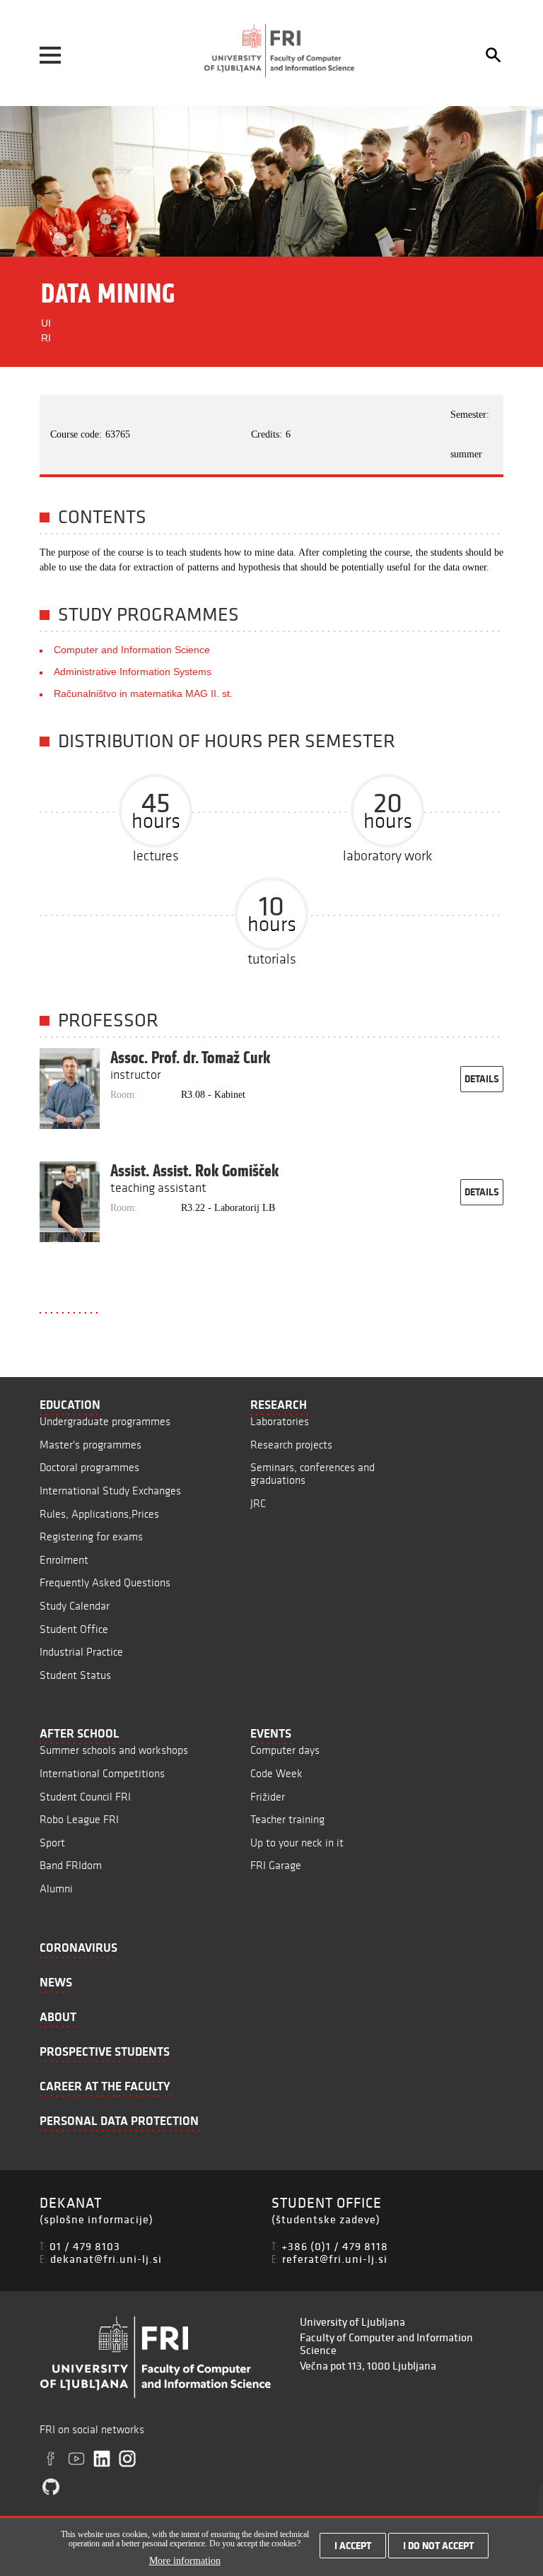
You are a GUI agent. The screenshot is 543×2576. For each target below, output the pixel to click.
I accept (353, 2546)
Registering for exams (91, 1536)
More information (185, 2561)
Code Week (276, 1773)
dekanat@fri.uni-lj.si (106, 2259)
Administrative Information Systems (133, 672)
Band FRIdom (71, 1865)
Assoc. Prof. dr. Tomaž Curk (190, 1058)
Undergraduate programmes (105, 1421)
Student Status (75, 1675)
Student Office (74, 1629)
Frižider (268, 1797)
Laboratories (280, 1421)
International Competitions (102, 1773)
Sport (52, 1843)
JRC (258, 1503)
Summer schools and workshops (114, 1750)
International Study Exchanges (110, 1491)
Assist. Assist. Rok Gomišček (194, 1171)
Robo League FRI (79, 1819)
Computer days (285, 1750)
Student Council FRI (85, 1797)
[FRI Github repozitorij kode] (51, 2487)
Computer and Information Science (132, 650)
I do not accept (438, 2546)
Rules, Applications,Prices (99, 1514)
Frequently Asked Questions (105, 1582)
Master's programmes (90, 1445)
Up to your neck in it (297, 1843)
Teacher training (287, 1819)
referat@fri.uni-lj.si (335, 2259)
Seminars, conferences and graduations (313, 1474)
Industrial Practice (81, 1652)
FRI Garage (276, 1865)
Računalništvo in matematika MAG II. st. (143, 693)
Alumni (56, 1889)
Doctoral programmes (89, 1467)
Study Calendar (75, 1606)
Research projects (291, 1445)
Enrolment (64, 1560)
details (482, 1079)
